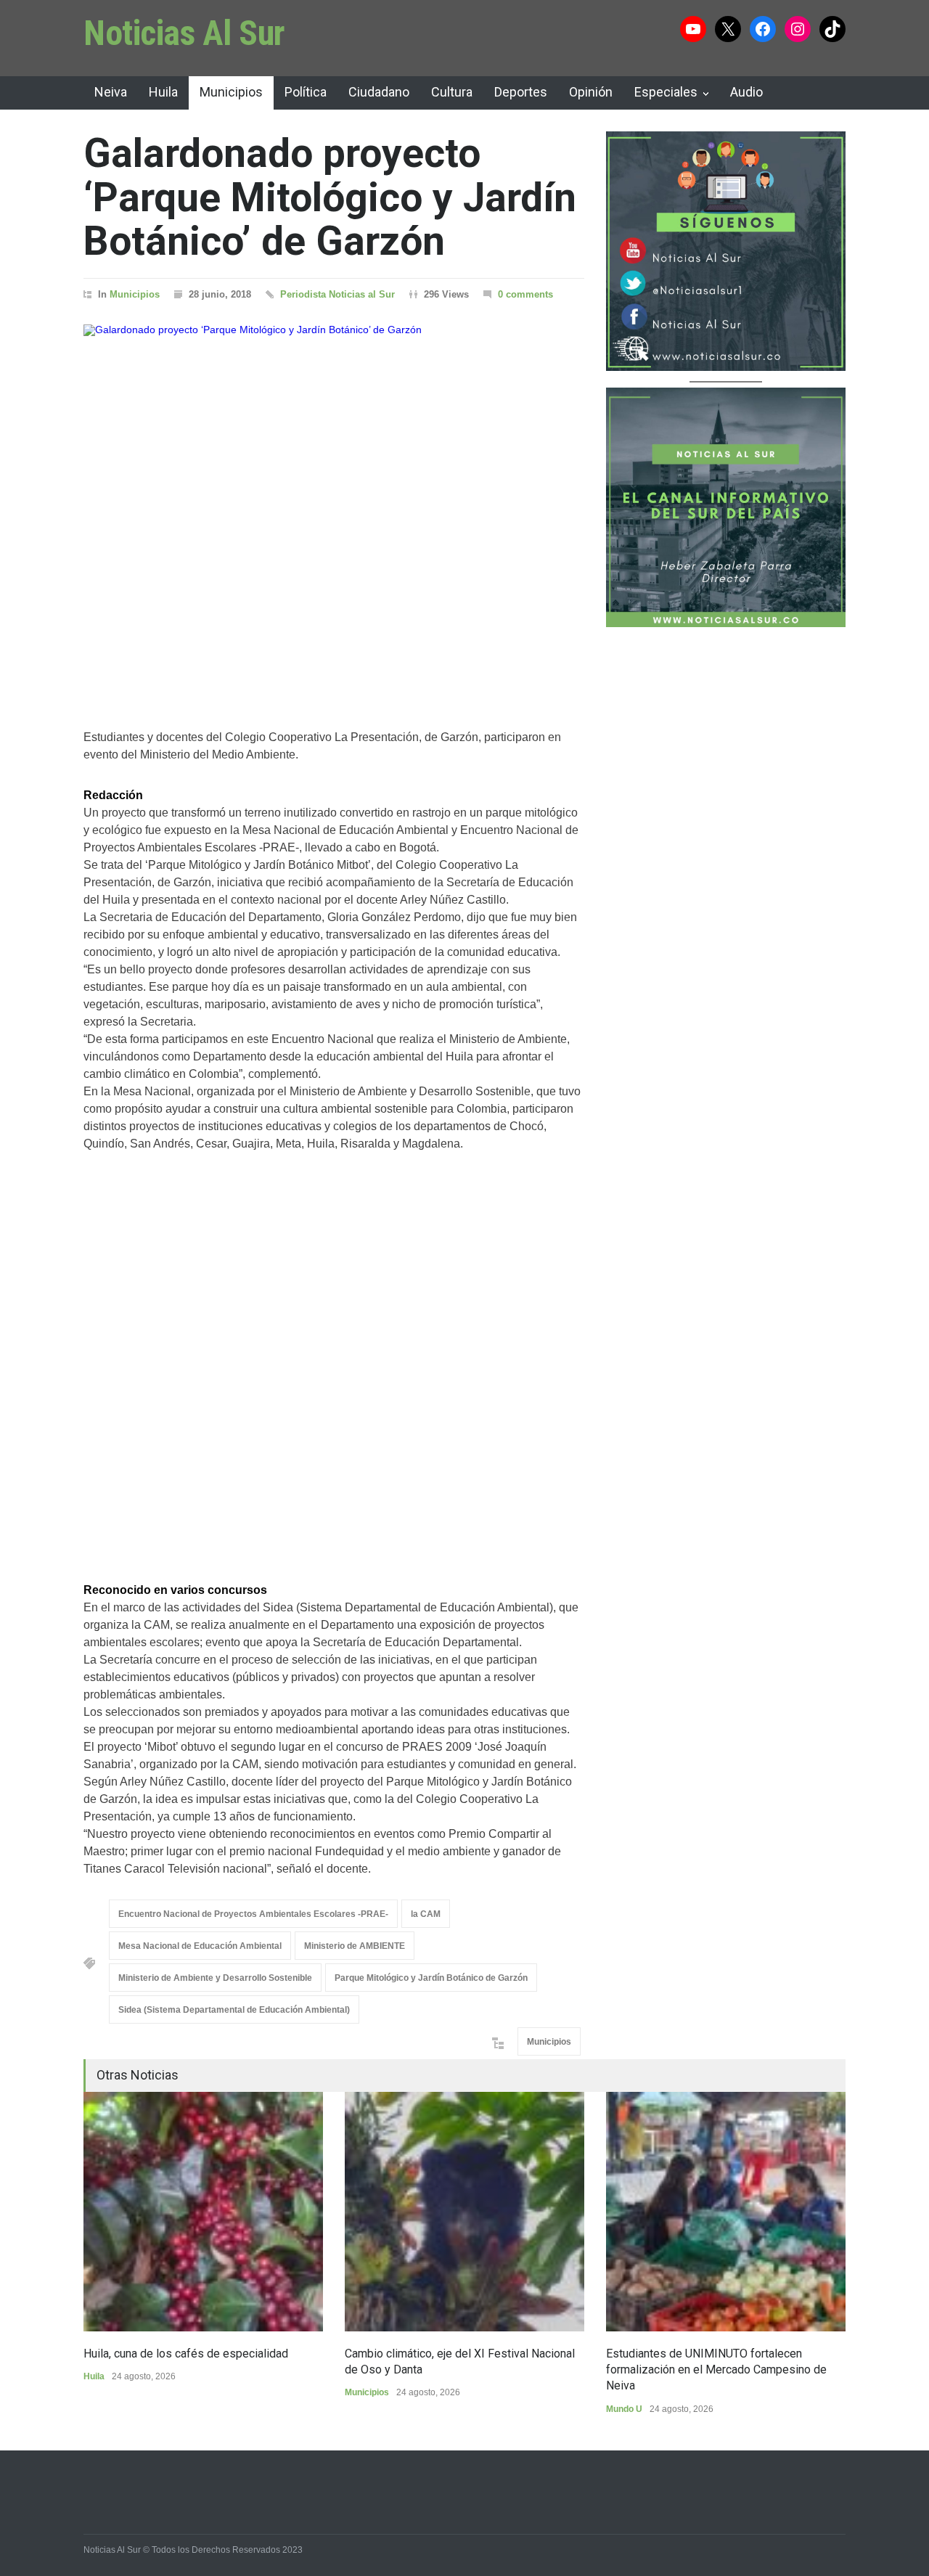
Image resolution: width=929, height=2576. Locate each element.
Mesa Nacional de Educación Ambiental (200, 1946)
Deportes (521, 92)
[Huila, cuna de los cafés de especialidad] (203, 2212)
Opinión (591, 92)
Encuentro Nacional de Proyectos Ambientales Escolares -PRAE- (253, 1914)
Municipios (231, 92)
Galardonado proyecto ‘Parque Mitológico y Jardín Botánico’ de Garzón (330, 197)
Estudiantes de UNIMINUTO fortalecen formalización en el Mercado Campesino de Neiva (716, 2370)
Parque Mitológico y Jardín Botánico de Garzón (431, 1978)
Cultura (452, 92)
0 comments (525, 294)
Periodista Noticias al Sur (337, 294)
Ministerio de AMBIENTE (355, 1946)
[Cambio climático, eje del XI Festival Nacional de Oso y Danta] (464, 2212)
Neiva (111, 92)
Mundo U (624, 2409)
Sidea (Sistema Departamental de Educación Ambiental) (234, 2010)
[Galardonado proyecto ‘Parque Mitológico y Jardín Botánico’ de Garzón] (334, 508)
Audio (746, 92)
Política (306, 92)
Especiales (666, 92)
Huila (163, 92)
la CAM (426, 1914)
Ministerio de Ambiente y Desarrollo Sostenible (215, 1978)
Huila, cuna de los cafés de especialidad (186, 2354)
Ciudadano (379, 92)
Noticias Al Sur (184, 33)
